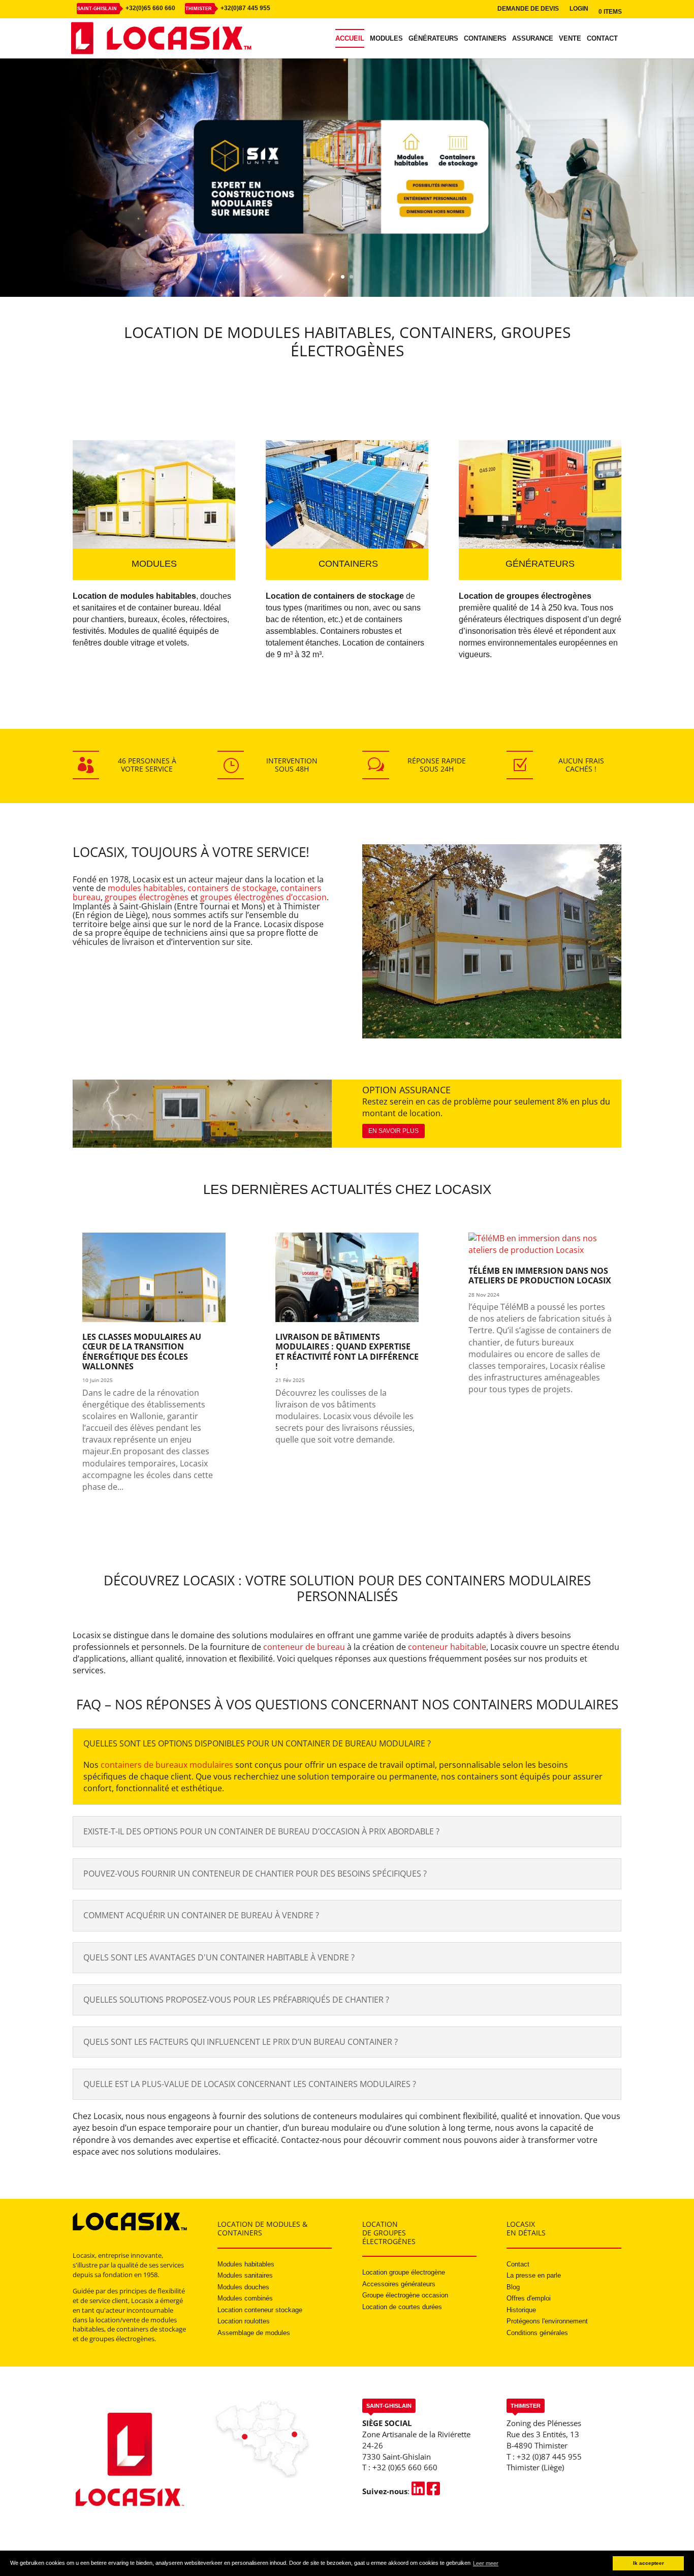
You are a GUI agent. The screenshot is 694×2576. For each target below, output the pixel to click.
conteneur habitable (447, 1647)
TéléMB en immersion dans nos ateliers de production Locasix (540, 1276)
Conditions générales (537, 2333)
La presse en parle (534, 2275)
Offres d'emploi (529, 2298)
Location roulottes (244, 2321)
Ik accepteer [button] (649, 2563)
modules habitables (146, 888)
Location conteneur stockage (260, 2310)
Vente (570, 39)
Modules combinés (245, 2298)
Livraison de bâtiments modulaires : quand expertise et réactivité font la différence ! (347, 1352)
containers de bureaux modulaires (167, 1765)
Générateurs (433, 39)
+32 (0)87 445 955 (549, 2457)
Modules (386, 39)
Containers (485, 39)
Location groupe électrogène (404, 2272)
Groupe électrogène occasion (405, 2295)
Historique (521, 2310)
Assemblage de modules (254, 2333)
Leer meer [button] (486, 2563)
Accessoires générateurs (399, 2284)
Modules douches (243, 2287)
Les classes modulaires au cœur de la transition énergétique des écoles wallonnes (142, 1352)
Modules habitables (246, 2264)
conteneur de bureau (304, 1647)
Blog (513, 2287)
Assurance (533, 39)
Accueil (350, 39)
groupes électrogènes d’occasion (263, 897)
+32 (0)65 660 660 (405, 2467)
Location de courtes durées (402, 2307)
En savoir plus (393, 1131)
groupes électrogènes (147, 897)
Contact (602, 39)
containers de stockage (232, 888)
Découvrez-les (464, 240)
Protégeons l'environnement (547, 2321)
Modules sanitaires (245, 2275)
